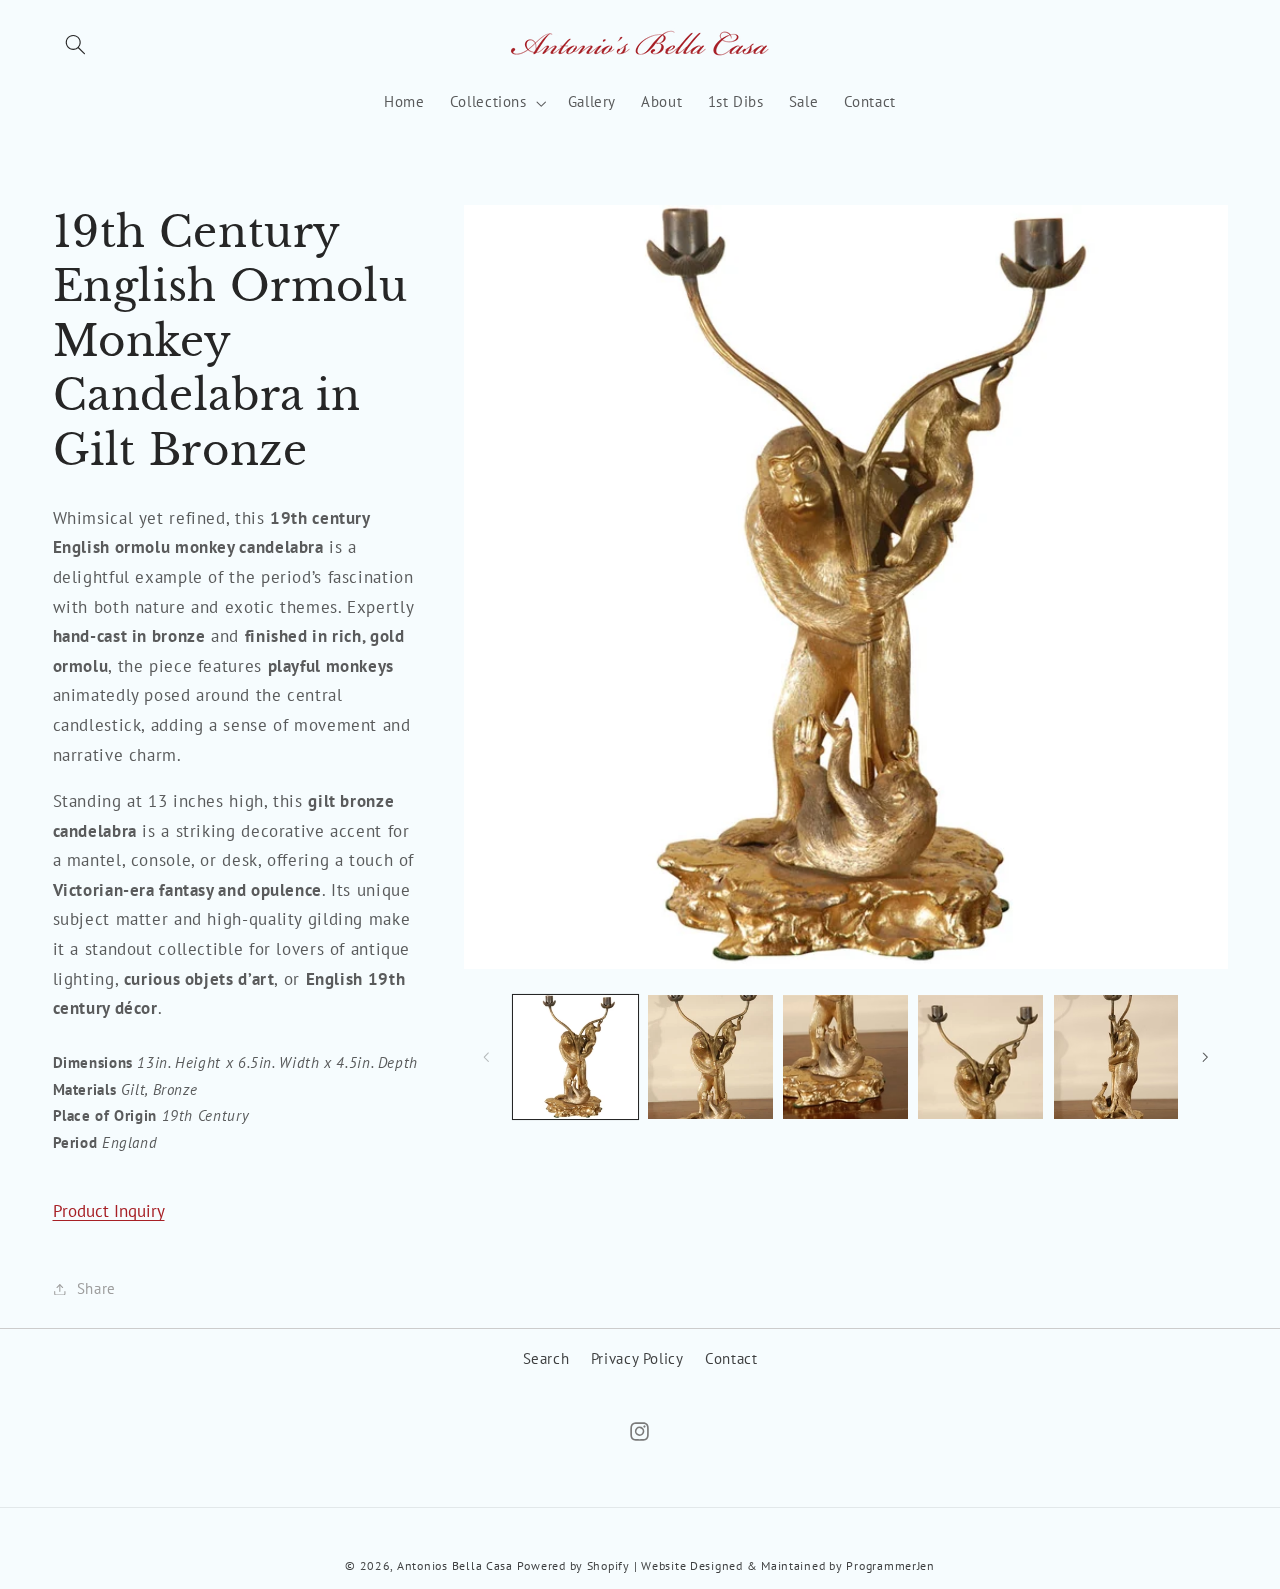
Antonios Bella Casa (455, 1566)
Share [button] (96, 1288)
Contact (731, 1358)
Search (546, 1358)
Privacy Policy (637, 1358)
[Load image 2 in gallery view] (710, 1057)
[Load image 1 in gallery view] (575, 1057)
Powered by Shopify (573, 1566)
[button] (76, 45)
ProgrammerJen (890, 1566)
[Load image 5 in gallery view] (1116, 1057)
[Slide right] (1206, 1057)
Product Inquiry (109, 1211)
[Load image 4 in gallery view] (980, 1057)
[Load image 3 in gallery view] (845, 1057)
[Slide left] (486, 1057)
